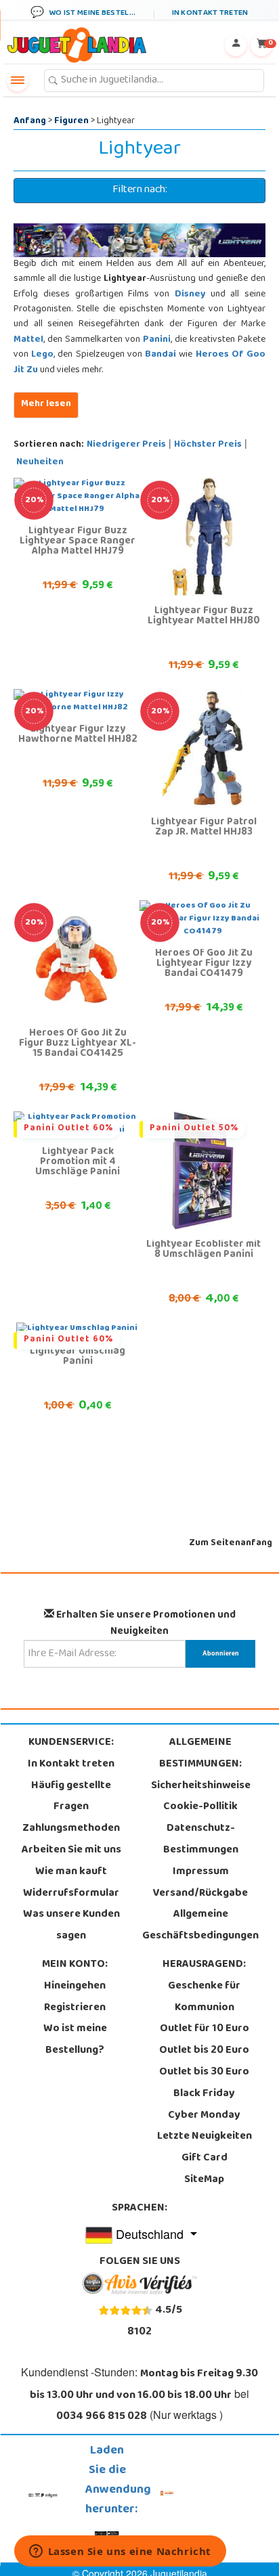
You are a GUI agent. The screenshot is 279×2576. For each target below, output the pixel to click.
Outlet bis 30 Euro (204, 2072)
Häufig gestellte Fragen (71, 1797)
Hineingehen (75, 1986)
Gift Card (205, 2158)
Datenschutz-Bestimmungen (201, 1840)
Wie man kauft (71, 1872)
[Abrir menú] (18, 81)
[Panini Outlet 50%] (202, 1171)
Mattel (28, 340)
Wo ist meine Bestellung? (75, 2040)
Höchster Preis (208, 445)
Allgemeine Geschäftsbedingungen (200, 1926)
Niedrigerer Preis (126, 445)
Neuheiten (40, 463)
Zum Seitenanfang (231, 1544)
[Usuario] (236, 45)
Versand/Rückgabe (200, 1894)
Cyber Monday (204, 2116)
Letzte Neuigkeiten (205, 2137)
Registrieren (75, 2008)
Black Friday (204, 2094)
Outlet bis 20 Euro (204, 2051)
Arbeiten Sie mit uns (71, 1850)
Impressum (201, 1872)
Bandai (160, 355)
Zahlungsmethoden (71, 1829)
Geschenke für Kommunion (204, 1997)
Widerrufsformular (71, 1894)
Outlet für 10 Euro (205, 2029)
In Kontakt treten (71, 1764)
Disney (190, 295)
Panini (157, 340)
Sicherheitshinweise (201, 1786)
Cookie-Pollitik (200, 1807)
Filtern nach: (140, 190)
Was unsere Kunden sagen (71, 1926)
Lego (42, 355)
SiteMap (204, 2180)
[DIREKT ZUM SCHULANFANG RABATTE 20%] (202, 537)
